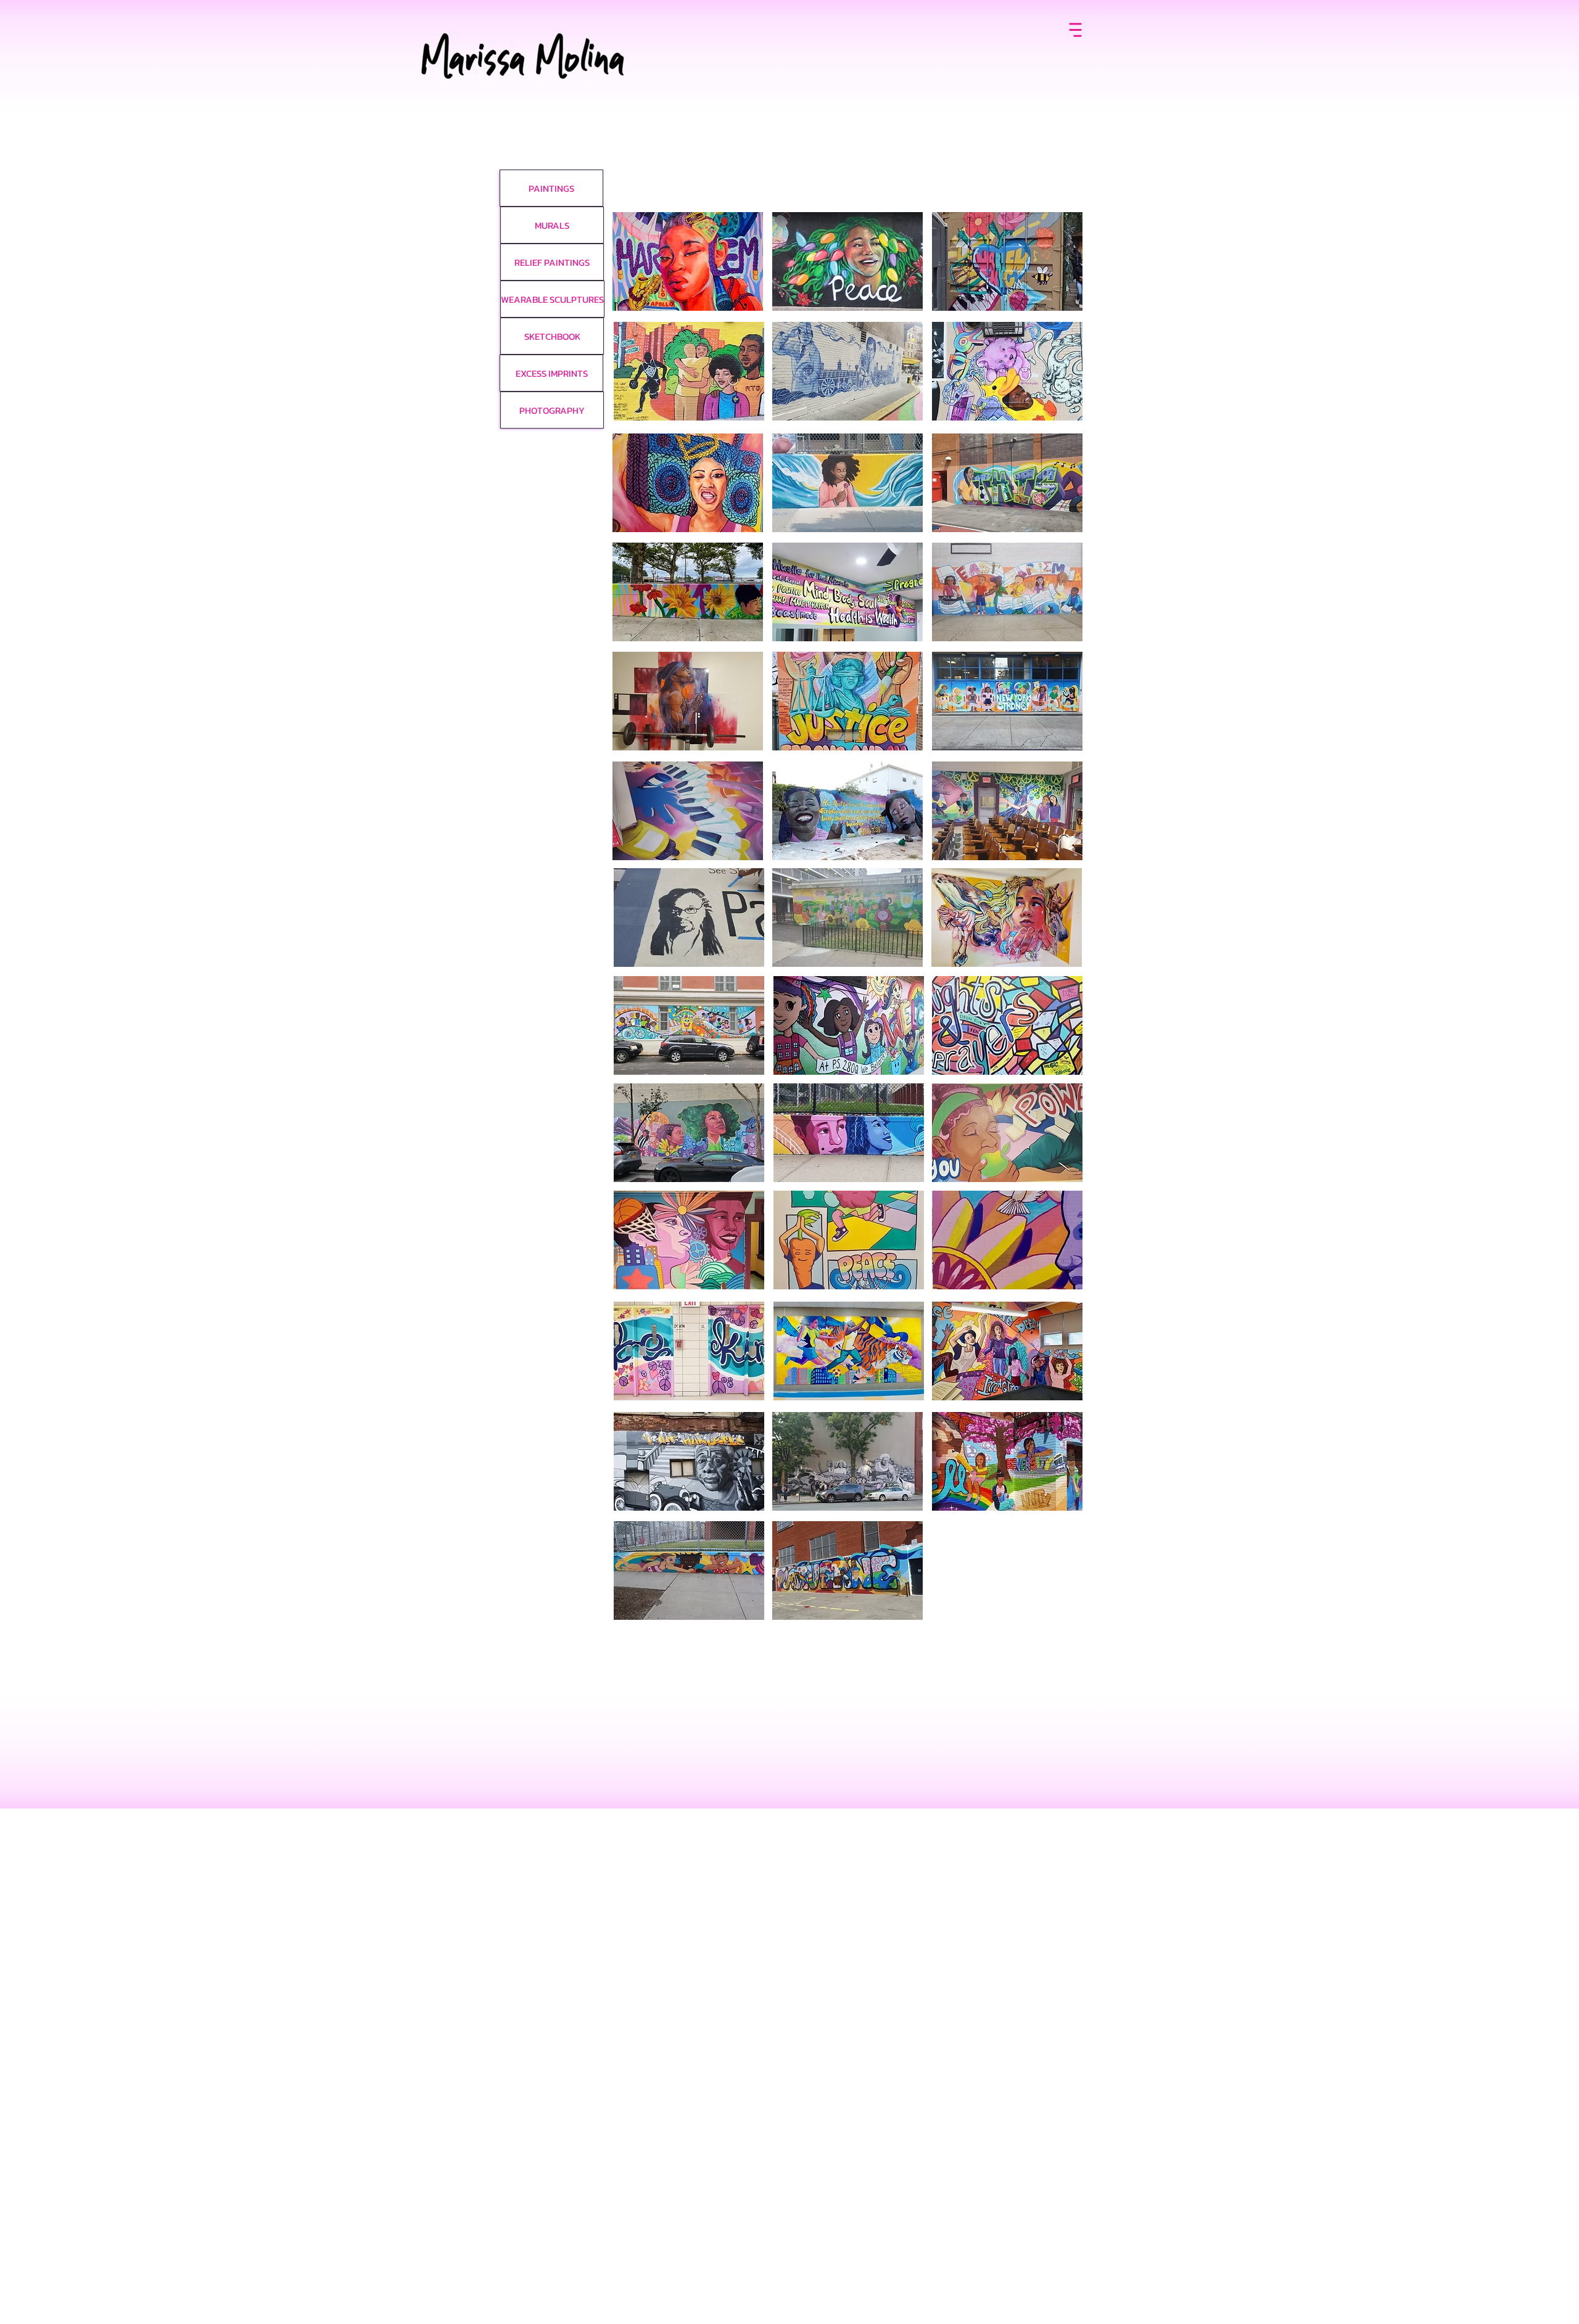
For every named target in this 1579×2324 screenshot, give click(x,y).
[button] (688, 261)
